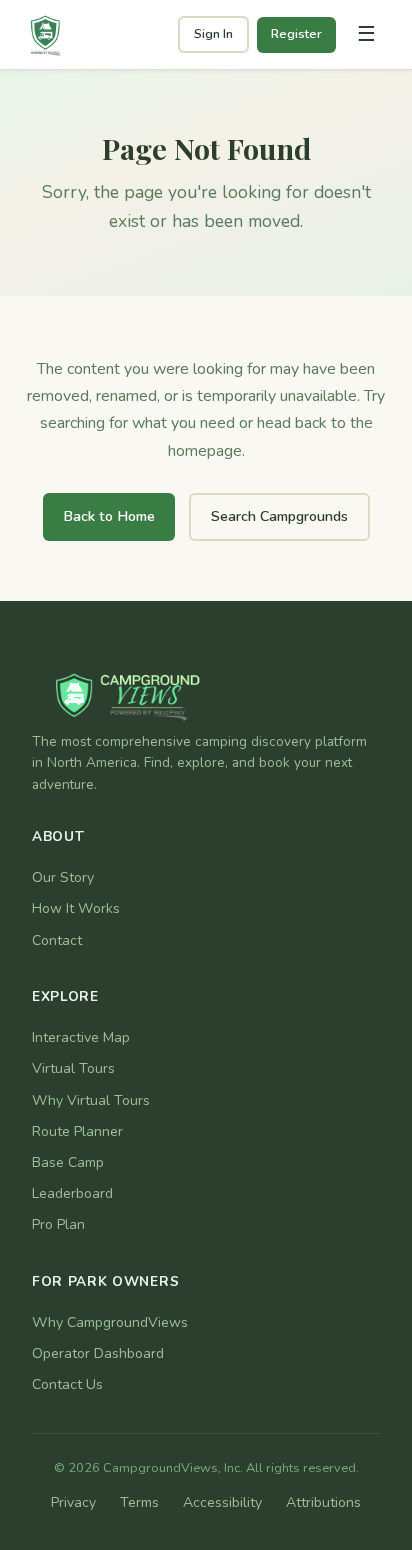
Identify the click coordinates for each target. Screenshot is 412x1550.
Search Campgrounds (279, 516)
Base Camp (68, 1162)
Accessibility (222, 1502)
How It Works (76, 908)
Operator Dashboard (98, 1353)
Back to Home (109, 516)
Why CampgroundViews (110, 1322)
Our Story (63, 877)
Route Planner (77, 1131)
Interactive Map (81, 1037)
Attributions (323, 1502)
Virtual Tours (73, 1068)
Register (296, 34)
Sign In (213, 34)
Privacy (73, 1502)
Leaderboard (72, 1193)
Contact (57, 940)
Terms (139, 1502)
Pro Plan (58, 1224)
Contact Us (67, 1384)
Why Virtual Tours (91, 1100)
